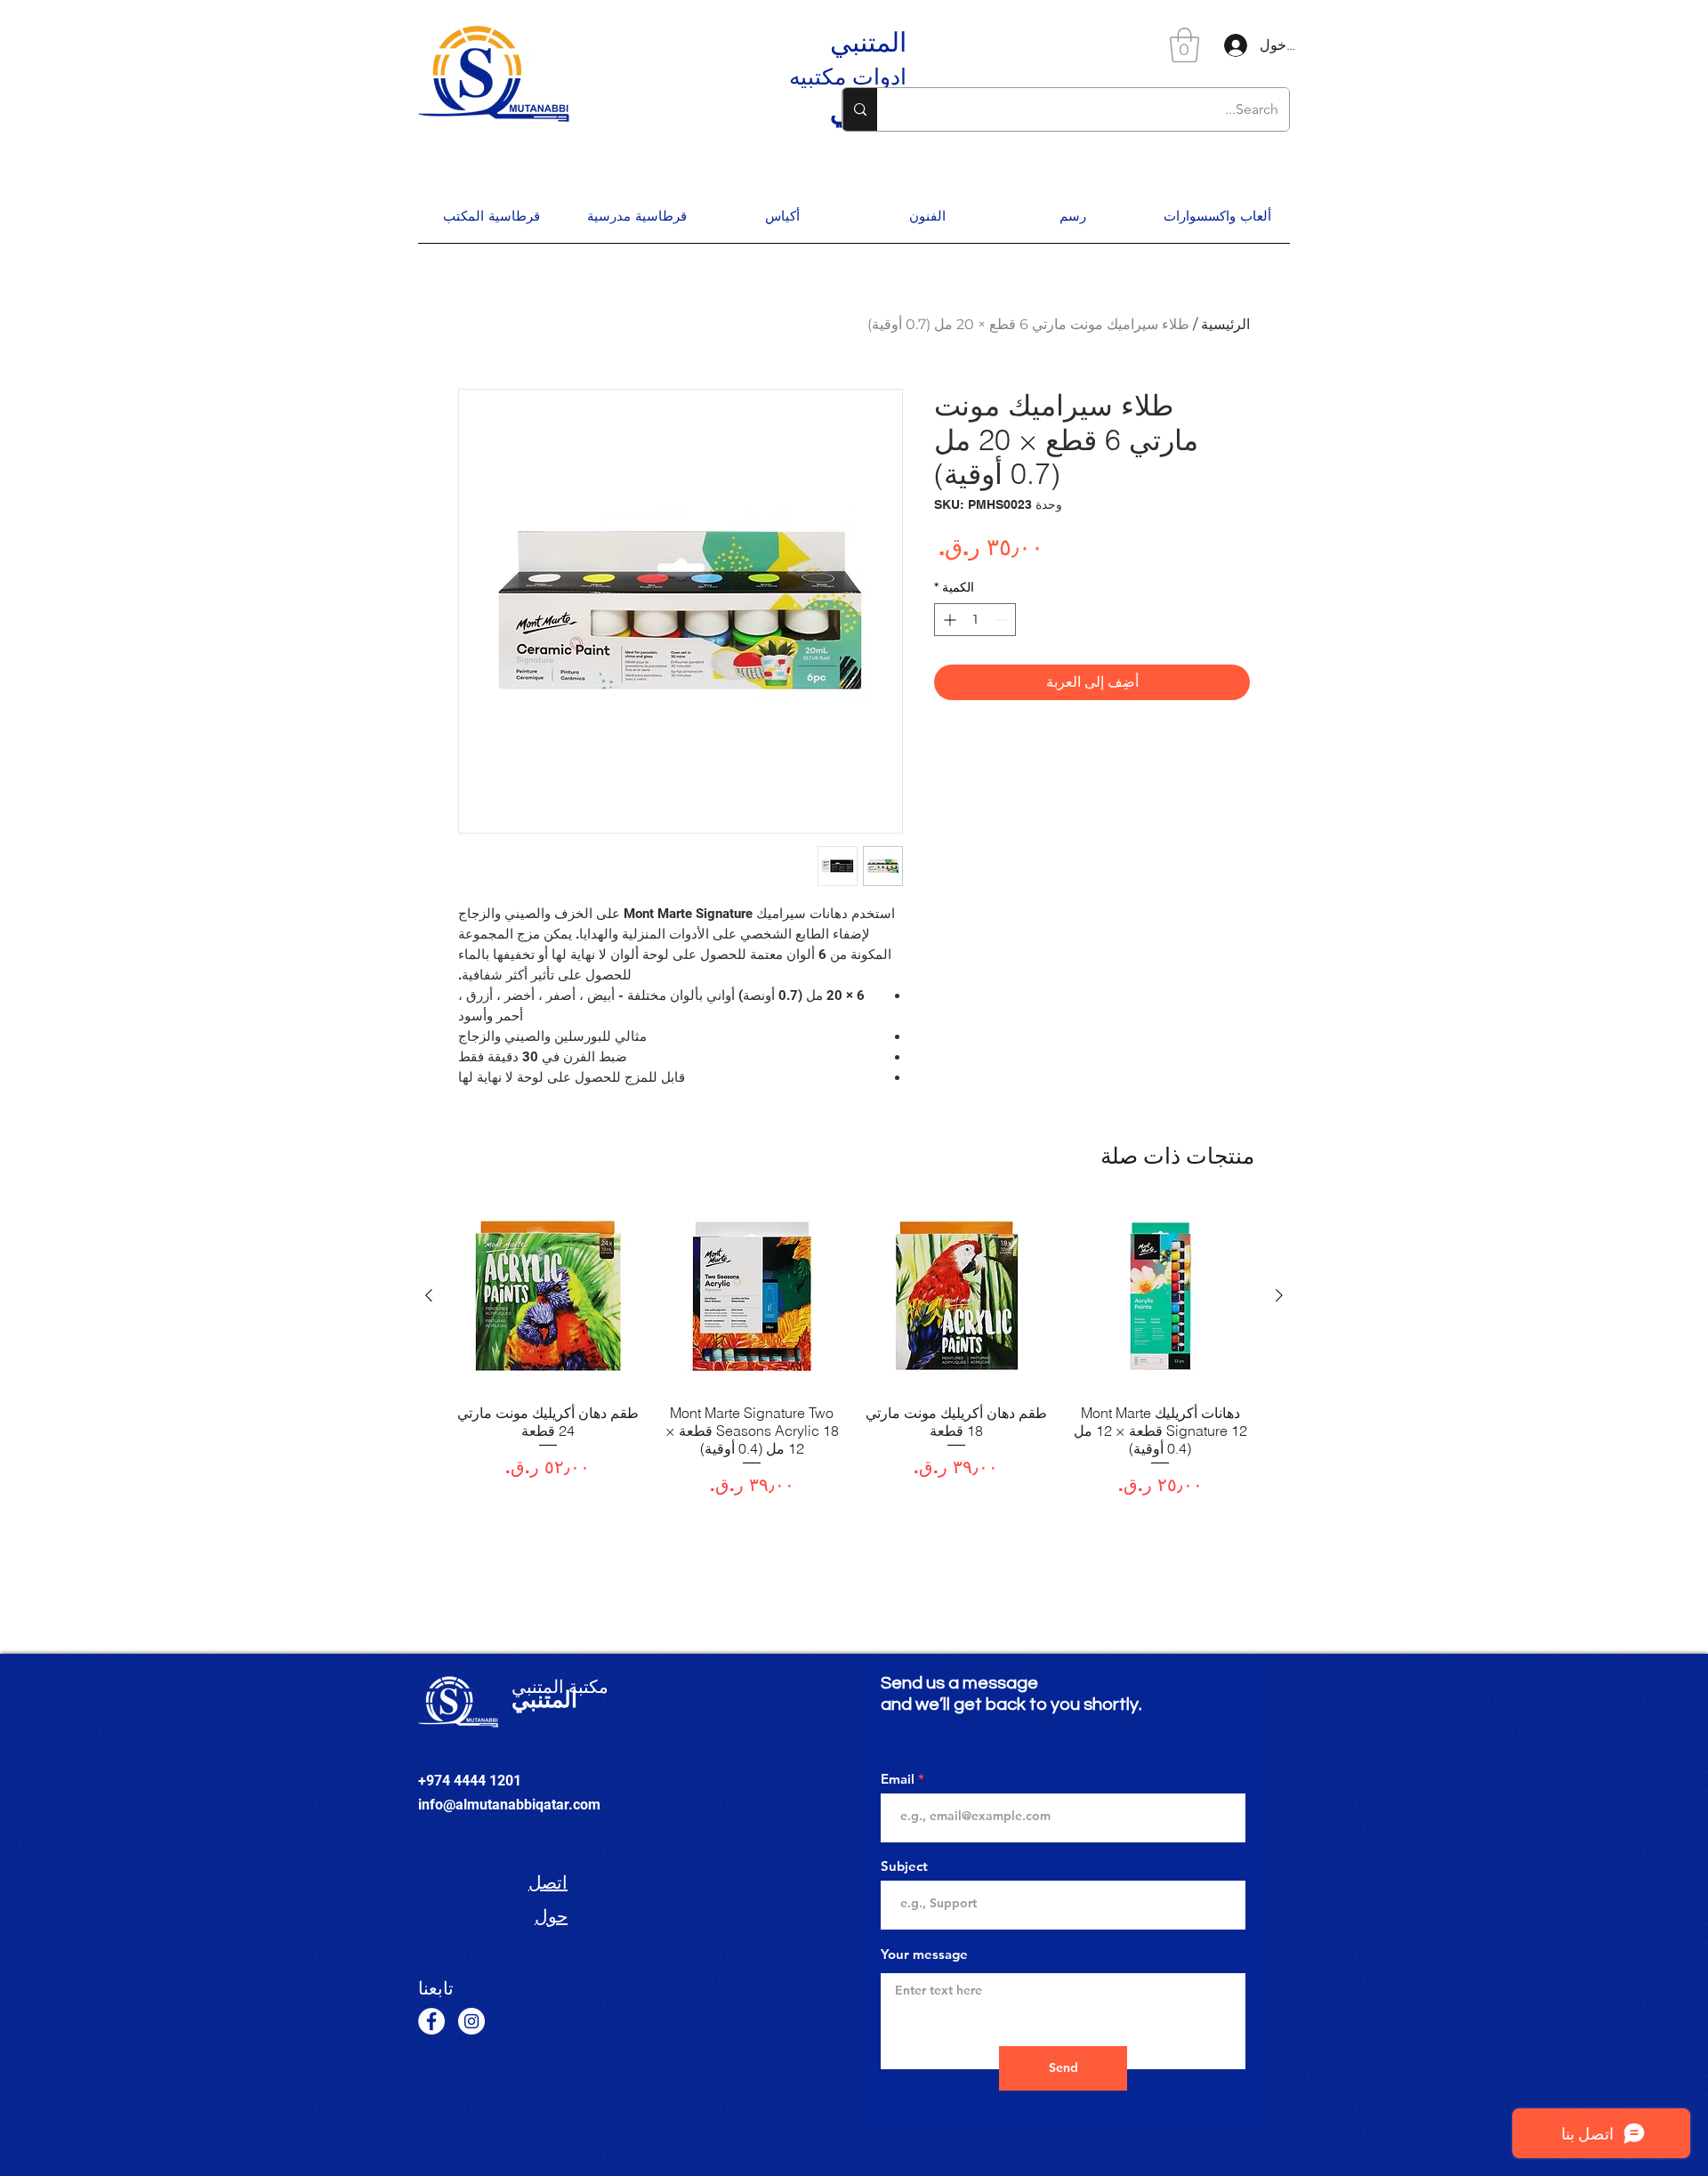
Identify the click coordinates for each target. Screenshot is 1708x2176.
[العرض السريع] (1161, 1296)
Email (898, 1779)
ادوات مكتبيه (848, 77)
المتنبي (868, 42)
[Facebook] (431, 2021)
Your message (924, 1954)
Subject (904, 1866)
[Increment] (948, 620)
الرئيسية (1225, 324)
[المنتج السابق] (1279, 1295)
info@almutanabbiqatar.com (509, 1805)
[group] (854, 1350)
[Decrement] (1002, 620)
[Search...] (860, 109)
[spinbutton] (975, 620)
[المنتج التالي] (429, 1295)
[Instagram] (471, 2021)
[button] (1184, 45)
